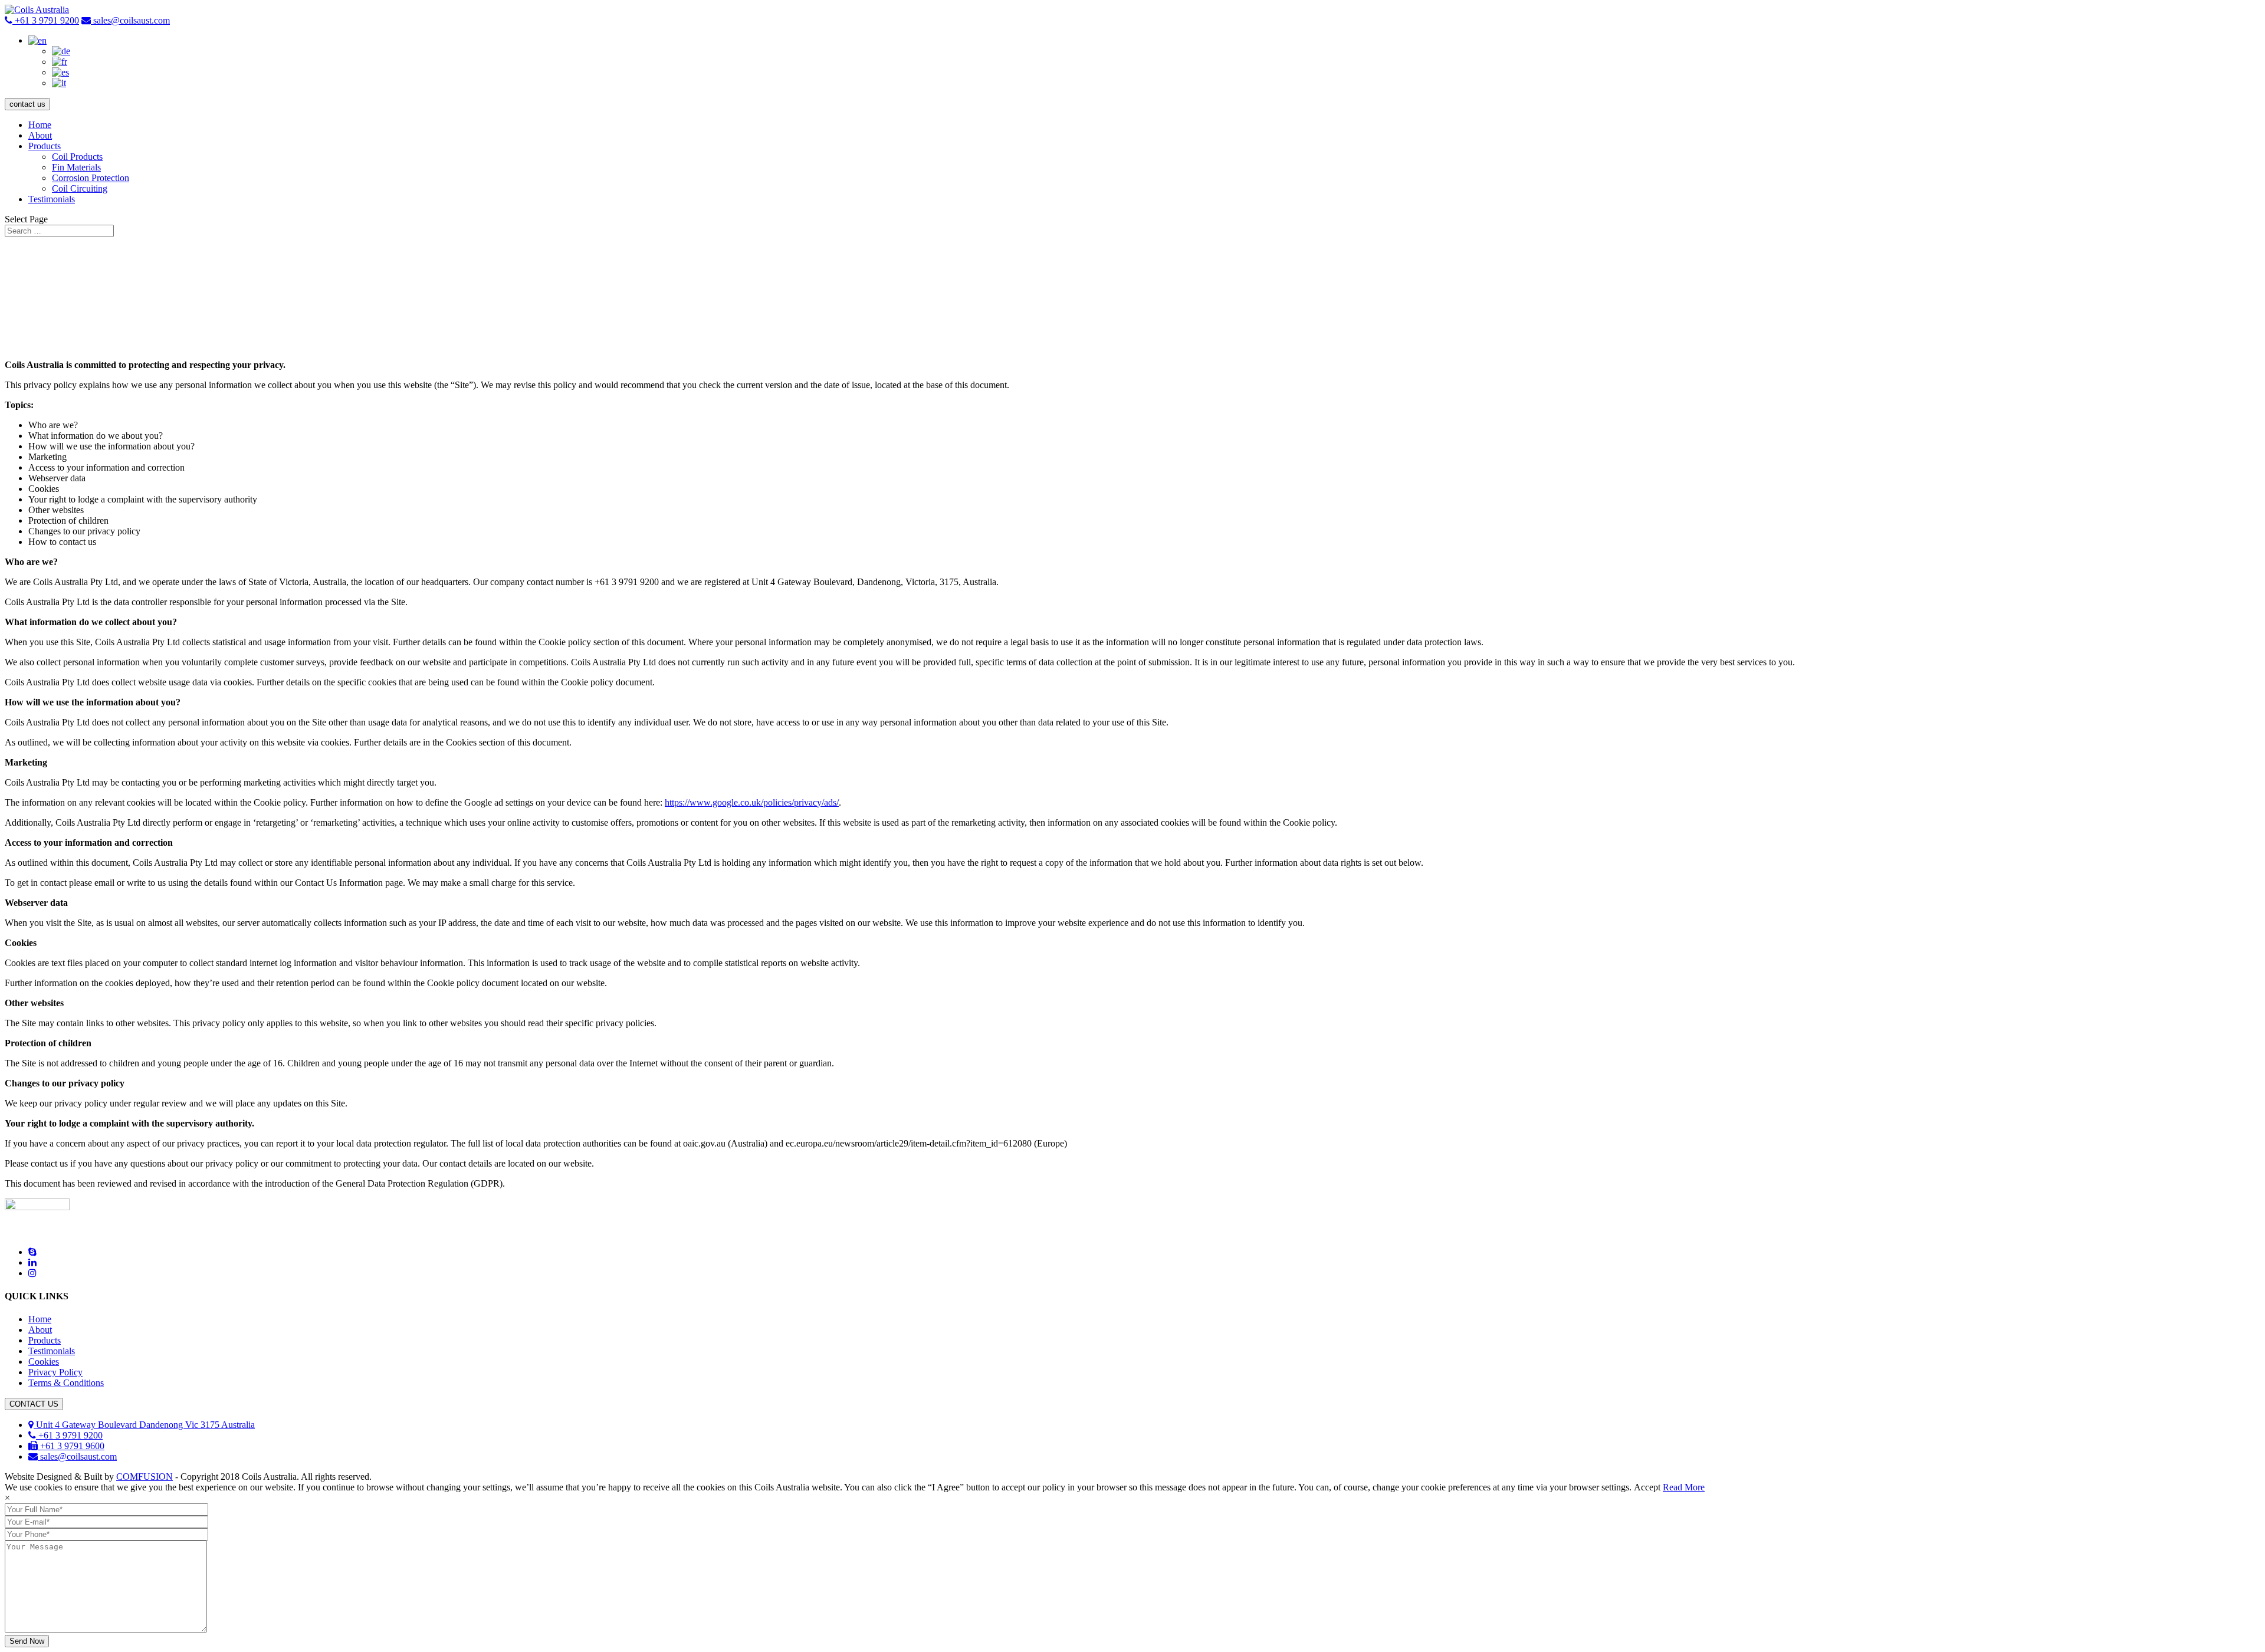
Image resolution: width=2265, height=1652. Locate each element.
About (40, 135)
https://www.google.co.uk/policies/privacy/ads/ (752, 802)
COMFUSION (145, 1477)
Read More (1684, 1487)
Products (45, 146)
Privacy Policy (55, 1372)
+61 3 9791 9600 (71, 1446)
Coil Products (77, 157)
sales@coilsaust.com (132, 20)
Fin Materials (76, 167)
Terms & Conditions (66, 1383)
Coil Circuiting (80, 188)
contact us (27, 104)
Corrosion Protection (91, 178)
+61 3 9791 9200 (46, 20)
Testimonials (52, 199)
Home (40, 125)
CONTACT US (34, 1404)
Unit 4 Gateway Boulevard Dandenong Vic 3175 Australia (144, 1425)
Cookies (44, 1362)
